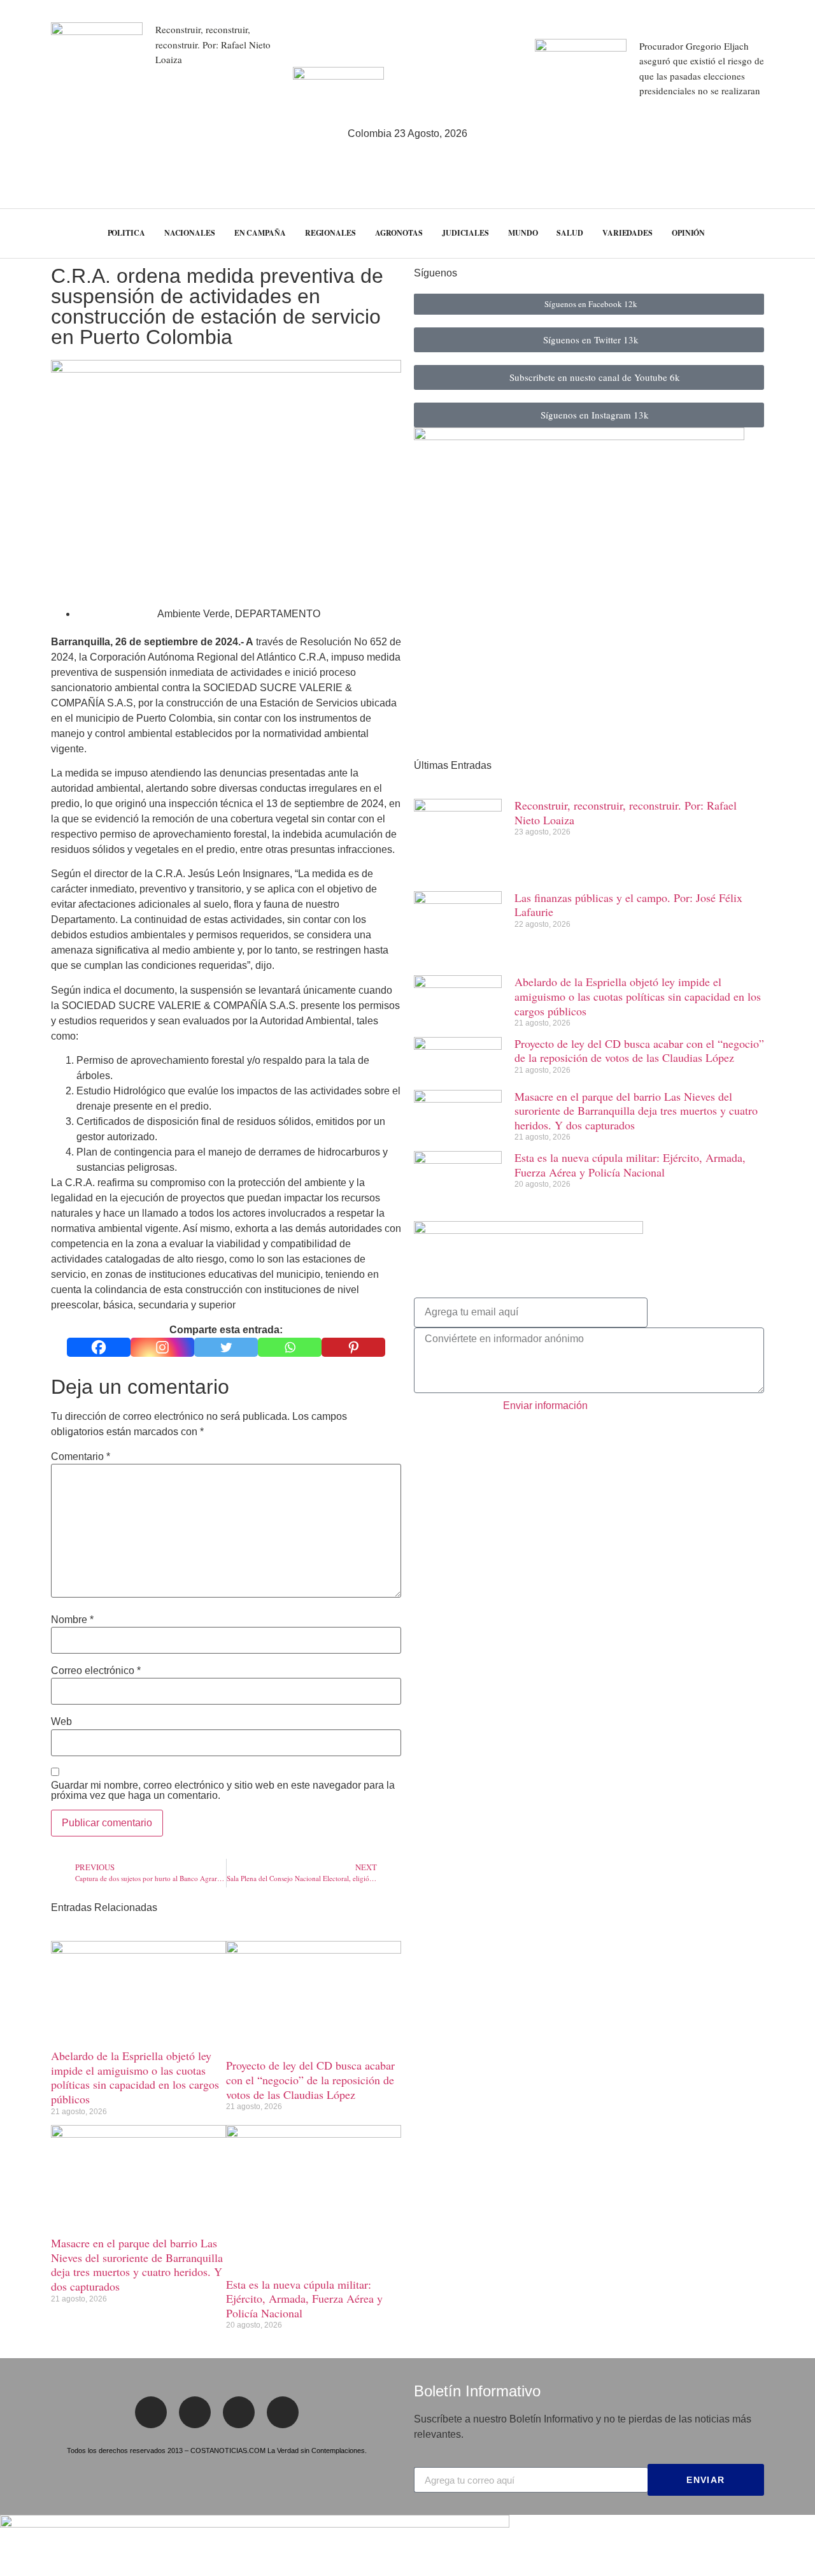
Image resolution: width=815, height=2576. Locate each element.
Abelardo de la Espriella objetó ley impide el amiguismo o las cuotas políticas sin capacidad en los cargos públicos (135, 2077)
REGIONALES (330, 233)
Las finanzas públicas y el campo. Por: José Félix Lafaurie (628, 905)
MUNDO (523, 233)
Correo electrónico (96, 1671)
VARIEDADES (627, 233)
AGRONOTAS (399, 233)
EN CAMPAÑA (260, 233)
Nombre (72, 1620)
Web (61, 1722)
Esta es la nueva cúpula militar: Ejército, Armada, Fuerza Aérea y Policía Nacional (304, 2299)
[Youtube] (283, 2412)
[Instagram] (162, 1347)
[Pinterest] (353, 1347)
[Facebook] (99, 1347)
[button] (783, 233)
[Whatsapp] (290, 1347)
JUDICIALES (465, 233)
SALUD (570, 233)
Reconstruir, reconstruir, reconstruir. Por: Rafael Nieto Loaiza (213, 44)
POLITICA (126, 233)
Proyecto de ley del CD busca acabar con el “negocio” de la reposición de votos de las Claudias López (310, 2079)
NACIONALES (190, 233)
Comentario (81, 1457)
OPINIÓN (688, 233)
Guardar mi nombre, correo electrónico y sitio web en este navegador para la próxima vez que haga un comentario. (223, 1791)
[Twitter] (226, 1347)
